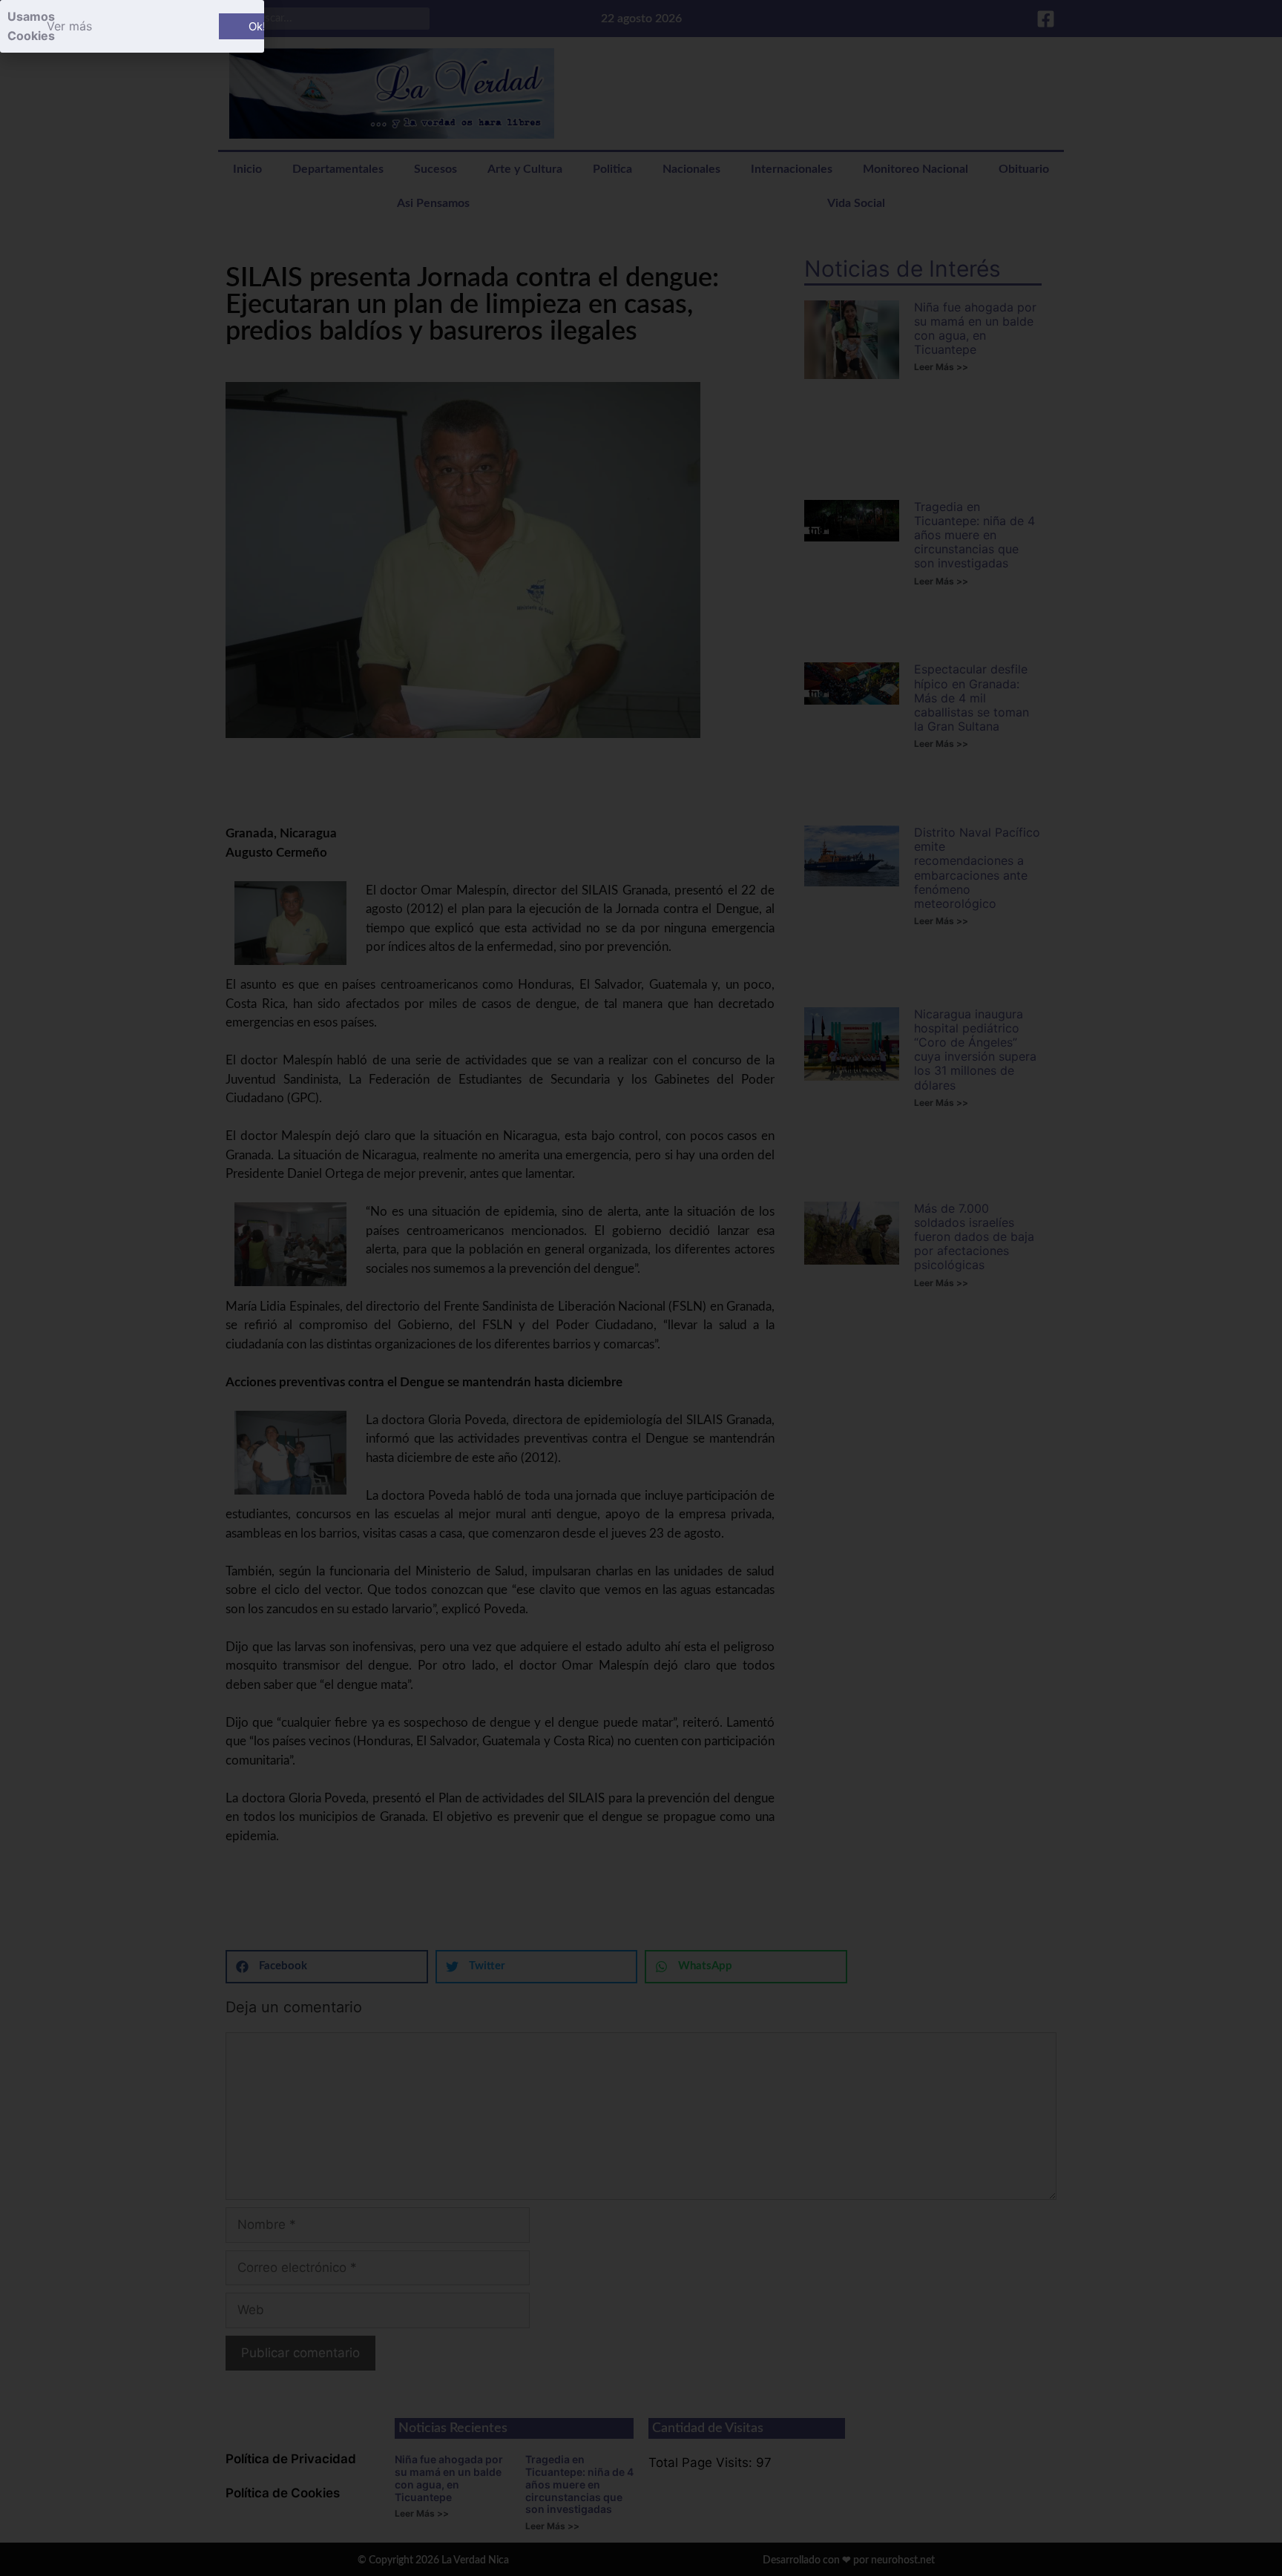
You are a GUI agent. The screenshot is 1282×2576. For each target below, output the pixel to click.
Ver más (69, 26)
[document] (641, 1288)
